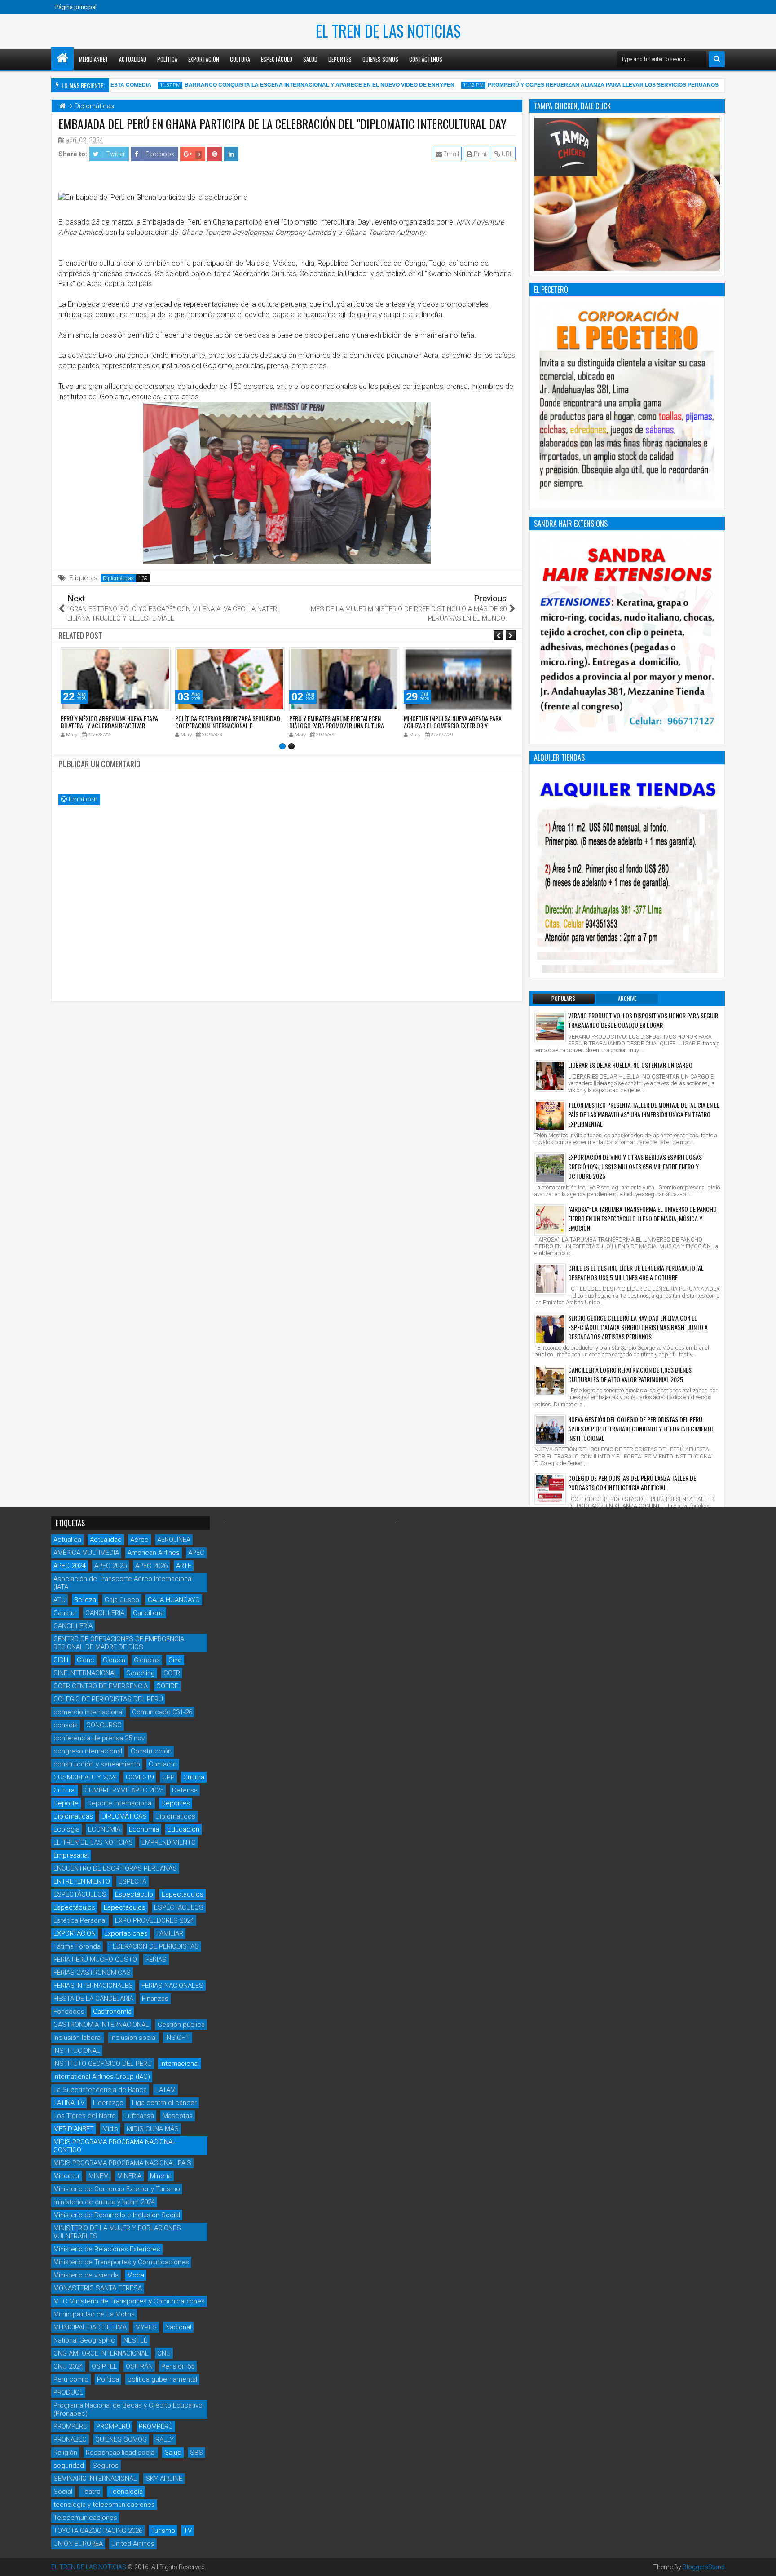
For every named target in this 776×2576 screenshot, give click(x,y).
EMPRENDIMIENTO (169, 1842)
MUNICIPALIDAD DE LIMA (90, 2327)
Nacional (178, 2327)
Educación (183, 1829)
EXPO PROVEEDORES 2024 (154, 1920)
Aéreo (139, 1540)
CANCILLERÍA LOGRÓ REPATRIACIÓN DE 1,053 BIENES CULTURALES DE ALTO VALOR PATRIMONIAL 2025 (630, 1374)
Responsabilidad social (121, 2453)
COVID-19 (140, 1777)
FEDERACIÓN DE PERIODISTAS (154, 1946)
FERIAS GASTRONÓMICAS (92, 1973)
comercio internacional (88, 1712)
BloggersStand (704, 2567)
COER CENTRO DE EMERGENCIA (101, 1686)
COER (172, 1673)
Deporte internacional (120, 1803)
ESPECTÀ (132, 1881)
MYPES (146, 2327)
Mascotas (178, 2116)
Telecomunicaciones (85, 2518)
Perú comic (71, 2379)
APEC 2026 (151, 1566)
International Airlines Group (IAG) (102, 2077)
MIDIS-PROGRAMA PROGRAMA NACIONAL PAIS (122, 2163)
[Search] (717, 59)
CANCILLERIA (105, 1613)
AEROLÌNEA (174, 1540)
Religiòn (65, 2453)
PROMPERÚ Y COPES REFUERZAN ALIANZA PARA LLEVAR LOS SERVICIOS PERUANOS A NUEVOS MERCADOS (607, 85)
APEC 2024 (70, 1566)
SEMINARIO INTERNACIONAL (95, 2479)
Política (167, 59)
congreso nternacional (88, 1751)
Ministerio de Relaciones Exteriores (107, 2249)
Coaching (141, 1673)
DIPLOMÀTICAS (124, 1816)
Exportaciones (126, 1933)
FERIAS (156, 1960)
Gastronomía (112, 2012)
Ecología (66, 1829)
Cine (175, 1660)
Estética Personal (80, 1920)
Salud (310, 59)
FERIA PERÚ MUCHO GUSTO (95, 1960)
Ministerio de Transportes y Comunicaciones (121, 2262)
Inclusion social (134, 2038)
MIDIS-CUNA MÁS (153, 2129)
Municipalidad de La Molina (94, 2314)
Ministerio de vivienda (86, 2275)
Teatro (91, 2492)
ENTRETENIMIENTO (82, 1881)
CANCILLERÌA (73, 1626)
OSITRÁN (139, 2366)
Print (480, 154)
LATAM (165, 2090)
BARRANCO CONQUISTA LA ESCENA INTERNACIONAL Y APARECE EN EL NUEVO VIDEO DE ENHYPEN (292, 85)
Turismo (163, 2531)
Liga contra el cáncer (164, 2103)
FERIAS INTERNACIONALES (93, 1986)
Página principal (76, 7)
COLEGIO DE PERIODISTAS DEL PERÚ (108, 1699)
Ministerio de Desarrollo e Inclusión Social (117, 2215)
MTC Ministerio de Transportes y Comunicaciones (129, 2301)
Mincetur (67, 2176)
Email (450, 154)
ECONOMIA (104, 1829)
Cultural (65, 1790)
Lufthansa (139, 2116)
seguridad (69, 2466)
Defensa (185, 1790)
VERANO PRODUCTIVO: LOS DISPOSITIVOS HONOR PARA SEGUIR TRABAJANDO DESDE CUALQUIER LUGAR (643, 1020)
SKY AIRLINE (164, 2479)
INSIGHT (178, 2038)
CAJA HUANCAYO (174, 1600)
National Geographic (84, 2340)
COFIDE (167, 1686)
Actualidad (133, 59)
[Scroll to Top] (763, 2563)
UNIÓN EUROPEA (78, 2544)
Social (63, 2492)
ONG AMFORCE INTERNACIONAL (101, 2353)
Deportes (340, 59)
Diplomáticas (118, 578)
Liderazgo (108, 2103)
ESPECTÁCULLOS (80, 1894)
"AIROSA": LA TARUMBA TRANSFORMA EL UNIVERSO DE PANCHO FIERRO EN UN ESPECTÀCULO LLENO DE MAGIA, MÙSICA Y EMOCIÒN (642, 1218)
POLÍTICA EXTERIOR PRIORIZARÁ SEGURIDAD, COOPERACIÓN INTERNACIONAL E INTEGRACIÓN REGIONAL (228, 726)
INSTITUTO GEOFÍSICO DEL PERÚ (103, 2064)
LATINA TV (69, 2103)
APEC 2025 (110, 1566)
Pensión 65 (178, 2366)
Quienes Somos (380, 59)
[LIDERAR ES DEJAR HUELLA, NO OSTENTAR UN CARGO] (550, 1076)
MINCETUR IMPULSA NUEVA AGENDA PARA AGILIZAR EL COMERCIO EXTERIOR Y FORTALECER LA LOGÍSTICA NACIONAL (453, 726)
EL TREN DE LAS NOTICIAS (388, 31)
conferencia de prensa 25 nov (99, 1738)
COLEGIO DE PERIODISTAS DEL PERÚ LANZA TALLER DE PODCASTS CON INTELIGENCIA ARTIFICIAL (632, 1483)
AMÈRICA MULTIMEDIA (86, 1553)
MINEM (99, 2176)
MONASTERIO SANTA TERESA (98, 2288)
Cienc (86, 1660)
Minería (161, 2176)
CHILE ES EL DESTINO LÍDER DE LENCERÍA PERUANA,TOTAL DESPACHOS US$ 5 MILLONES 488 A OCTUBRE (636, 1273)
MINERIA (129, 2176)
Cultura (240, 59)
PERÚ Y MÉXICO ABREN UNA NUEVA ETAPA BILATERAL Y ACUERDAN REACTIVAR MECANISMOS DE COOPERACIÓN (109, 726)
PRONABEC (70, 2439)
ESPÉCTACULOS (179, 1907)
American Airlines (154, 1553)
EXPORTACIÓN (75, 1933)
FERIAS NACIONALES (172, 1986)
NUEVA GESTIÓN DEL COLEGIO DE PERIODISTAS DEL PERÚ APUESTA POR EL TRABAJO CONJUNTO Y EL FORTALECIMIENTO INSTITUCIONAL (641, 1429)
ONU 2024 (68, 2366)
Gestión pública (181, 2025)
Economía (144, 1829)
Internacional (180, 2064)
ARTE (184, 1566)
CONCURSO (104, 1725)
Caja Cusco (122, 1600)
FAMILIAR (170, 1933)
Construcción (151, 1751)
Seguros (106, 2466)
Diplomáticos (175, 1816)
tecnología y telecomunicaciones (104, 2505)
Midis (110, 2129)
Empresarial (71, 1855)
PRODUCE (68, 2392)
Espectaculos (183, 1894)
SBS (196, 2453)
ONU (164, 2353)
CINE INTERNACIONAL (86, 1673)
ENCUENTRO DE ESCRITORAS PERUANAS (115, 1868)
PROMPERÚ (113, 2426)
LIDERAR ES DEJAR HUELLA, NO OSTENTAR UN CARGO (630, 1065)
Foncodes (69, 2012)
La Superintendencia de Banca (100, 2090)
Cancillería (148, 1613)
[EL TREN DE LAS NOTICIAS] (62, 58)
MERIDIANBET (94, 59)
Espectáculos (74, 1907)
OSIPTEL (104, 2366)
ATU (60, 1600)
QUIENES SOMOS (121, 2439)
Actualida (67, 1540)
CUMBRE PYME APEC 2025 (124, 1790)
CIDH (61, 1660)
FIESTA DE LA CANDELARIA (93, 1999)
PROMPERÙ (156, 2426)
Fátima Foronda (77, 1946)
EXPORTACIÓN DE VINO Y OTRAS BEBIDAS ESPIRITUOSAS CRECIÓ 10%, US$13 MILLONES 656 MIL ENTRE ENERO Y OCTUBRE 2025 (635, 1166)
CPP (168, 1777)
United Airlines (133, 2544)
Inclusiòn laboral (78, 2038)
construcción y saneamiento (97, 1764)
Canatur (65, 1613)
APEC (196, 1553)
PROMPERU (71, 2426)
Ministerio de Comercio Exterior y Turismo (117, 2189)
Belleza (85, 1600)
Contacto (163, 1764)
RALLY (165, 2439)
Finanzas (155, 1999)
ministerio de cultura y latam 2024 (104, 2202)
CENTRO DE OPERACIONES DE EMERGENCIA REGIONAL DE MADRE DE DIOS (119, 1643)
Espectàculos (125, 1907)
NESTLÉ (135, 2340)
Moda (136, 2275)
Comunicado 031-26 (162, 1712)
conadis (66, 1725)
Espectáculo (277, 59)
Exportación (204, 59)
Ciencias (147, 1660)
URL (507, 154)
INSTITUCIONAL (77, 2051)
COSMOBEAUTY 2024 (85, 1777)
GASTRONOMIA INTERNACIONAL (101, 2025)
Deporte (66, 1803)
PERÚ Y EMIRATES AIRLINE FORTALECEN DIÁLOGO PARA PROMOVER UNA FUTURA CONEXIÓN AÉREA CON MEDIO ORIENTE (337, 726)
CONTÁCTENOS (426, 59)
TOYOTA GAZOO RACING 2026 (98, 2531)
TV (188, 2531)
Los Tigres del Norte (85, 2116)
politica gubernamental (162, 2379)
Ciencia (114, 1660)
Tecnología (126, 2492)
